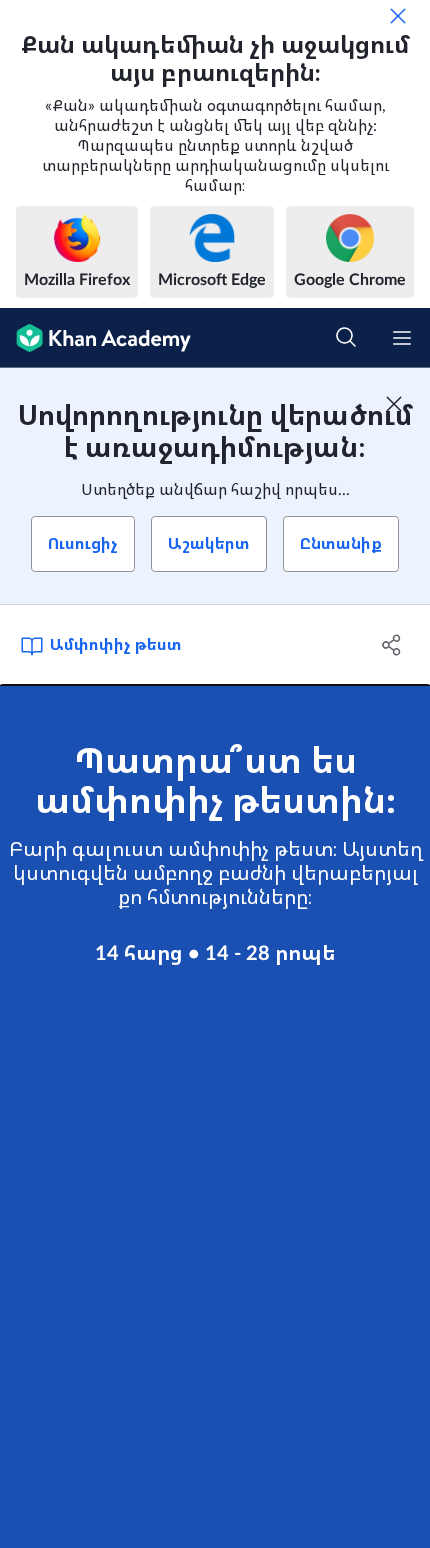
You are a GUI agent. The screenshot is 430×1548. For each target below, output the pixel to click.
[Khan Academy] (95, 338)
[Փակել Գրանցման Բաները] (394, 404)
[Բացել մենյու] (402, 338)
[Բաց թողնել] (398, 16)
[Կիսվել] (392, 645)
